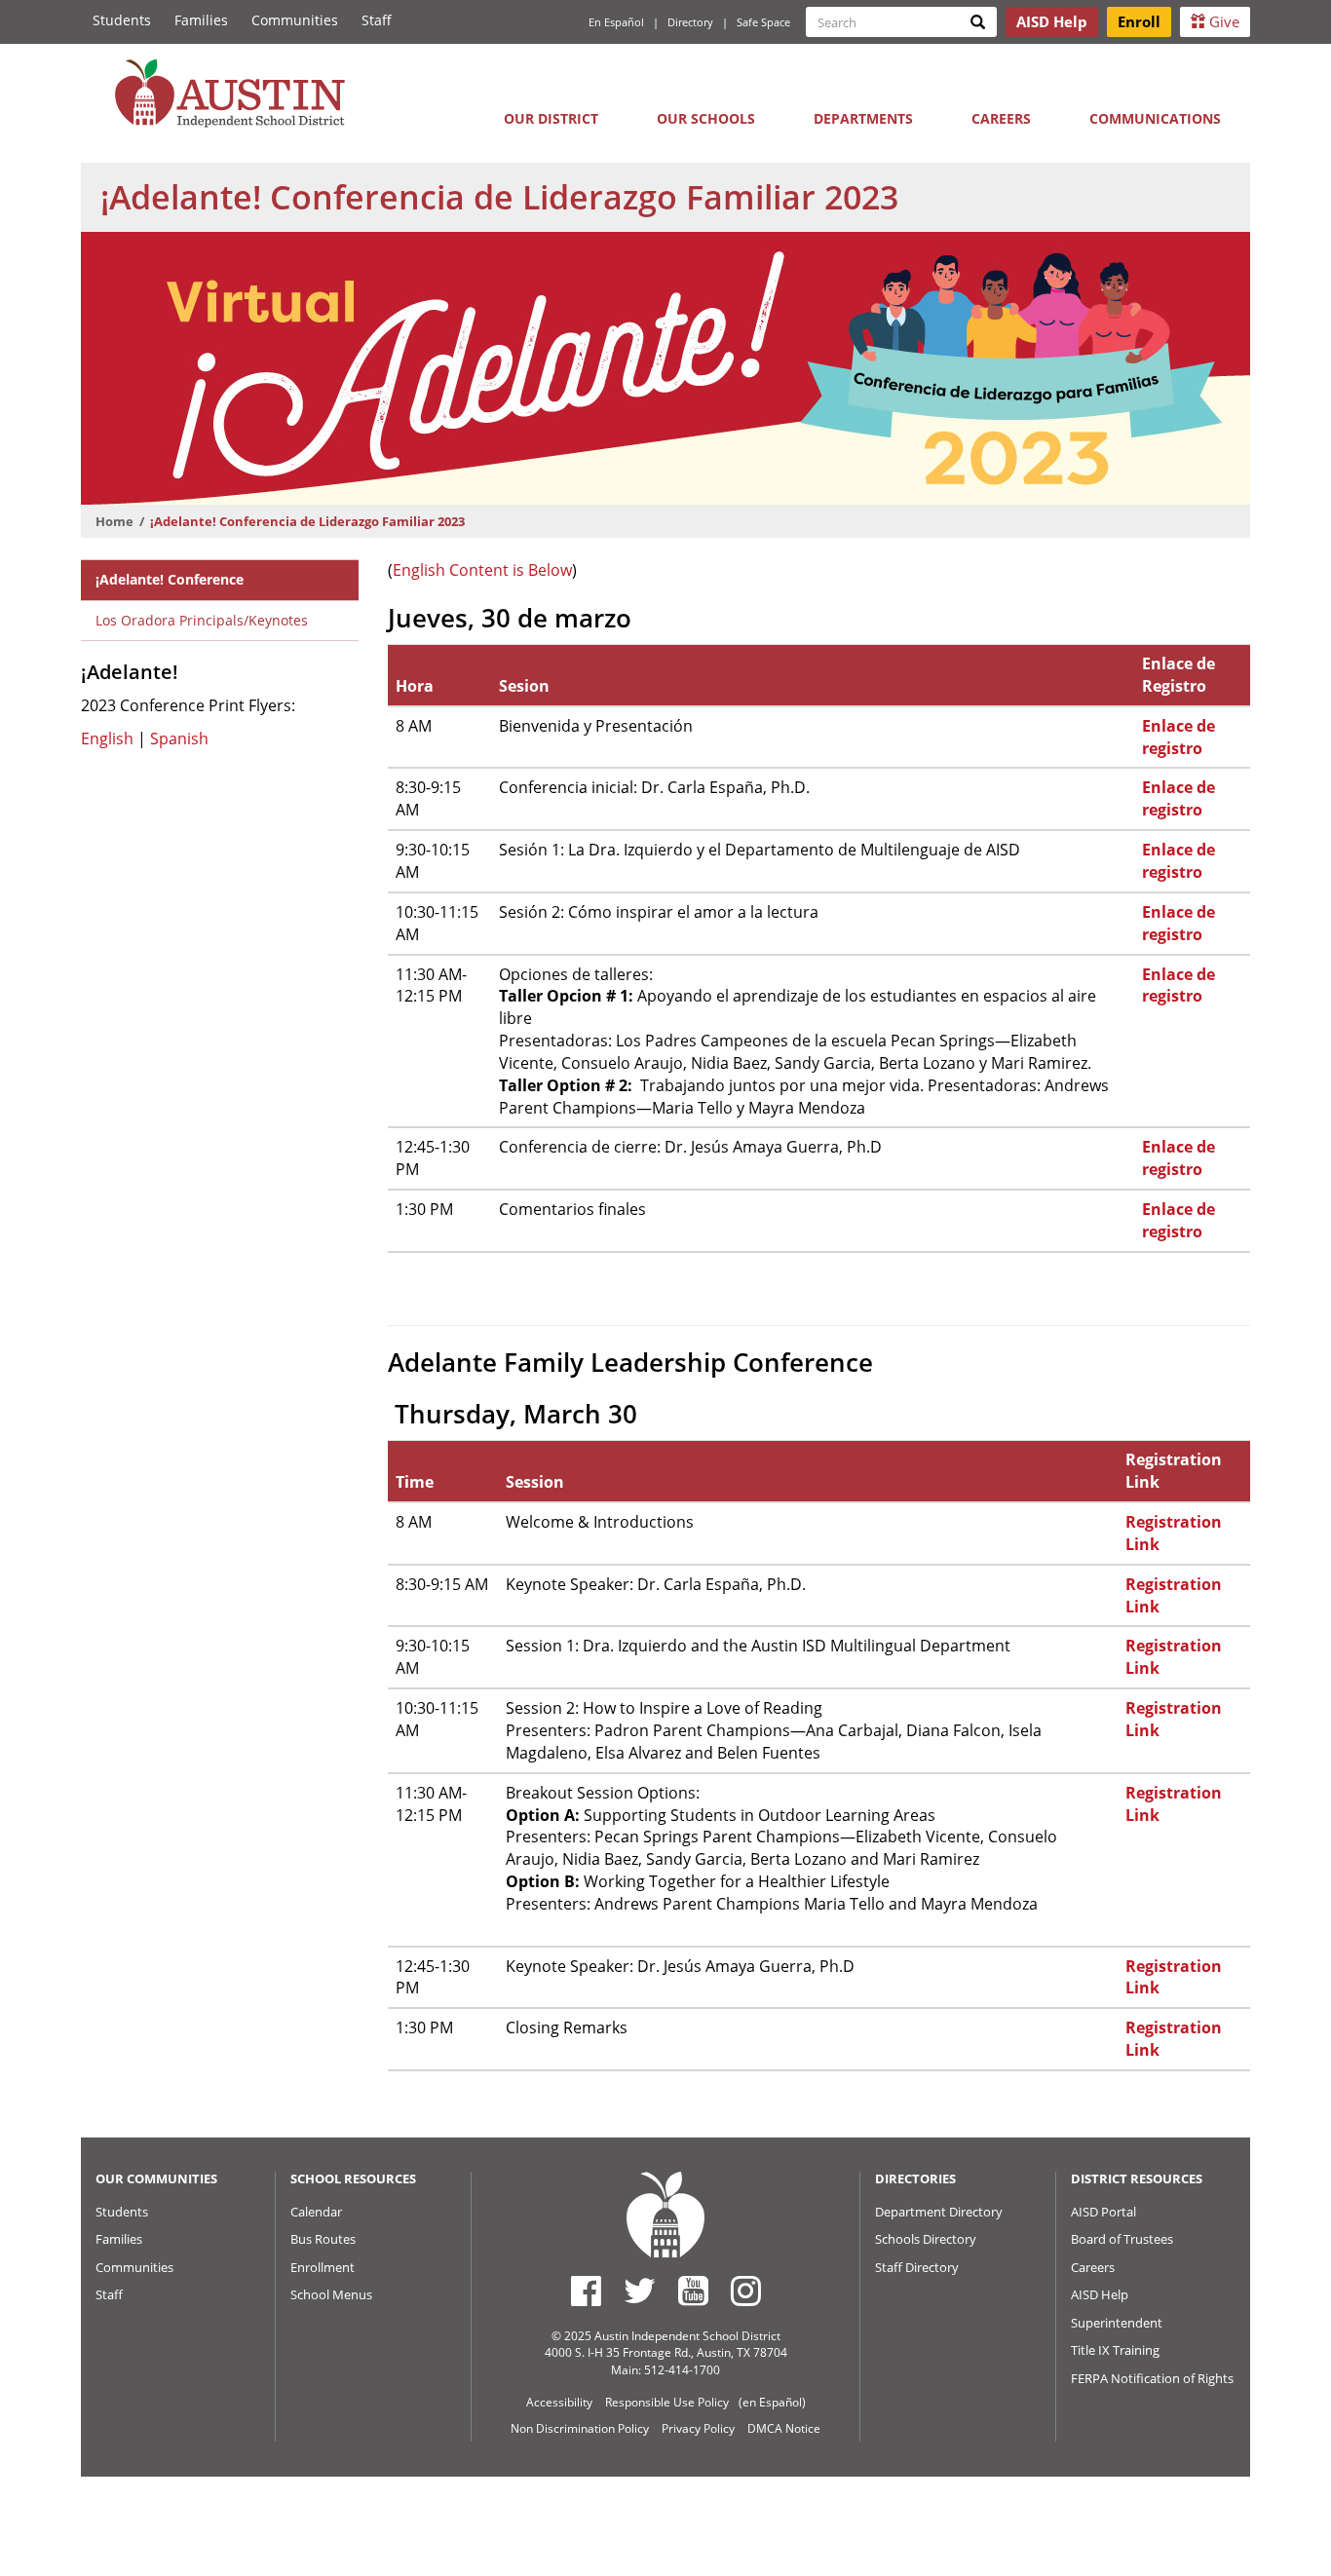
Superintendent (1117, 2323)
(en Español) (772, 2402)
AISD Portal (1103, 2212)
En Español (616, 22)
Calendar (316, 2212)
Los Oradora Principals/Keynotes (202, 620)
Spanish (179, 739)
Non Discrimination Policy (580, 2428)
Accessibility (559, 2402)
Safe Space (763, 22)
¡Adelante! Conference (170, 579)
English (109, 739)
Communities (295, 20)
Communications (1155, 118)
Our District (551, 118)
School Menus (331, 2294)
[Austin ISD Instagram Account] (746, 2291)
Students (122, 20)
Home (114, 521)
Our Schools (706, 118)
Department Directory (939, 2212)
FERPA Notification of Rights (1152, 2378)
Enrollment (323, 2267)
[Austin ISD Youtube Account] (693, 2291)
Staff (377, 20)
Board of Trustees (1122, 2239)
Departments (863, 118)
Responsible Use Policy (667, 2402)
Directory (690, 22)
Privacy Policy (698, 2428)
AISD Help (1100, 2294)
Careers (1001, 118)
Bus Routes (323, 2239)
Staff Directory (917, 2267)
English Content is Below (482, 570)
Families (201, 20)
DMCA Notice (784, 2428)
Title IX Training (1115, 2350)
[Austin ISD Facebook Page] (586, 2291)
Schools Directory (926, 2239)
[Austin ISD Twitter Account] (640, 2291)
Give (1222, 21)
